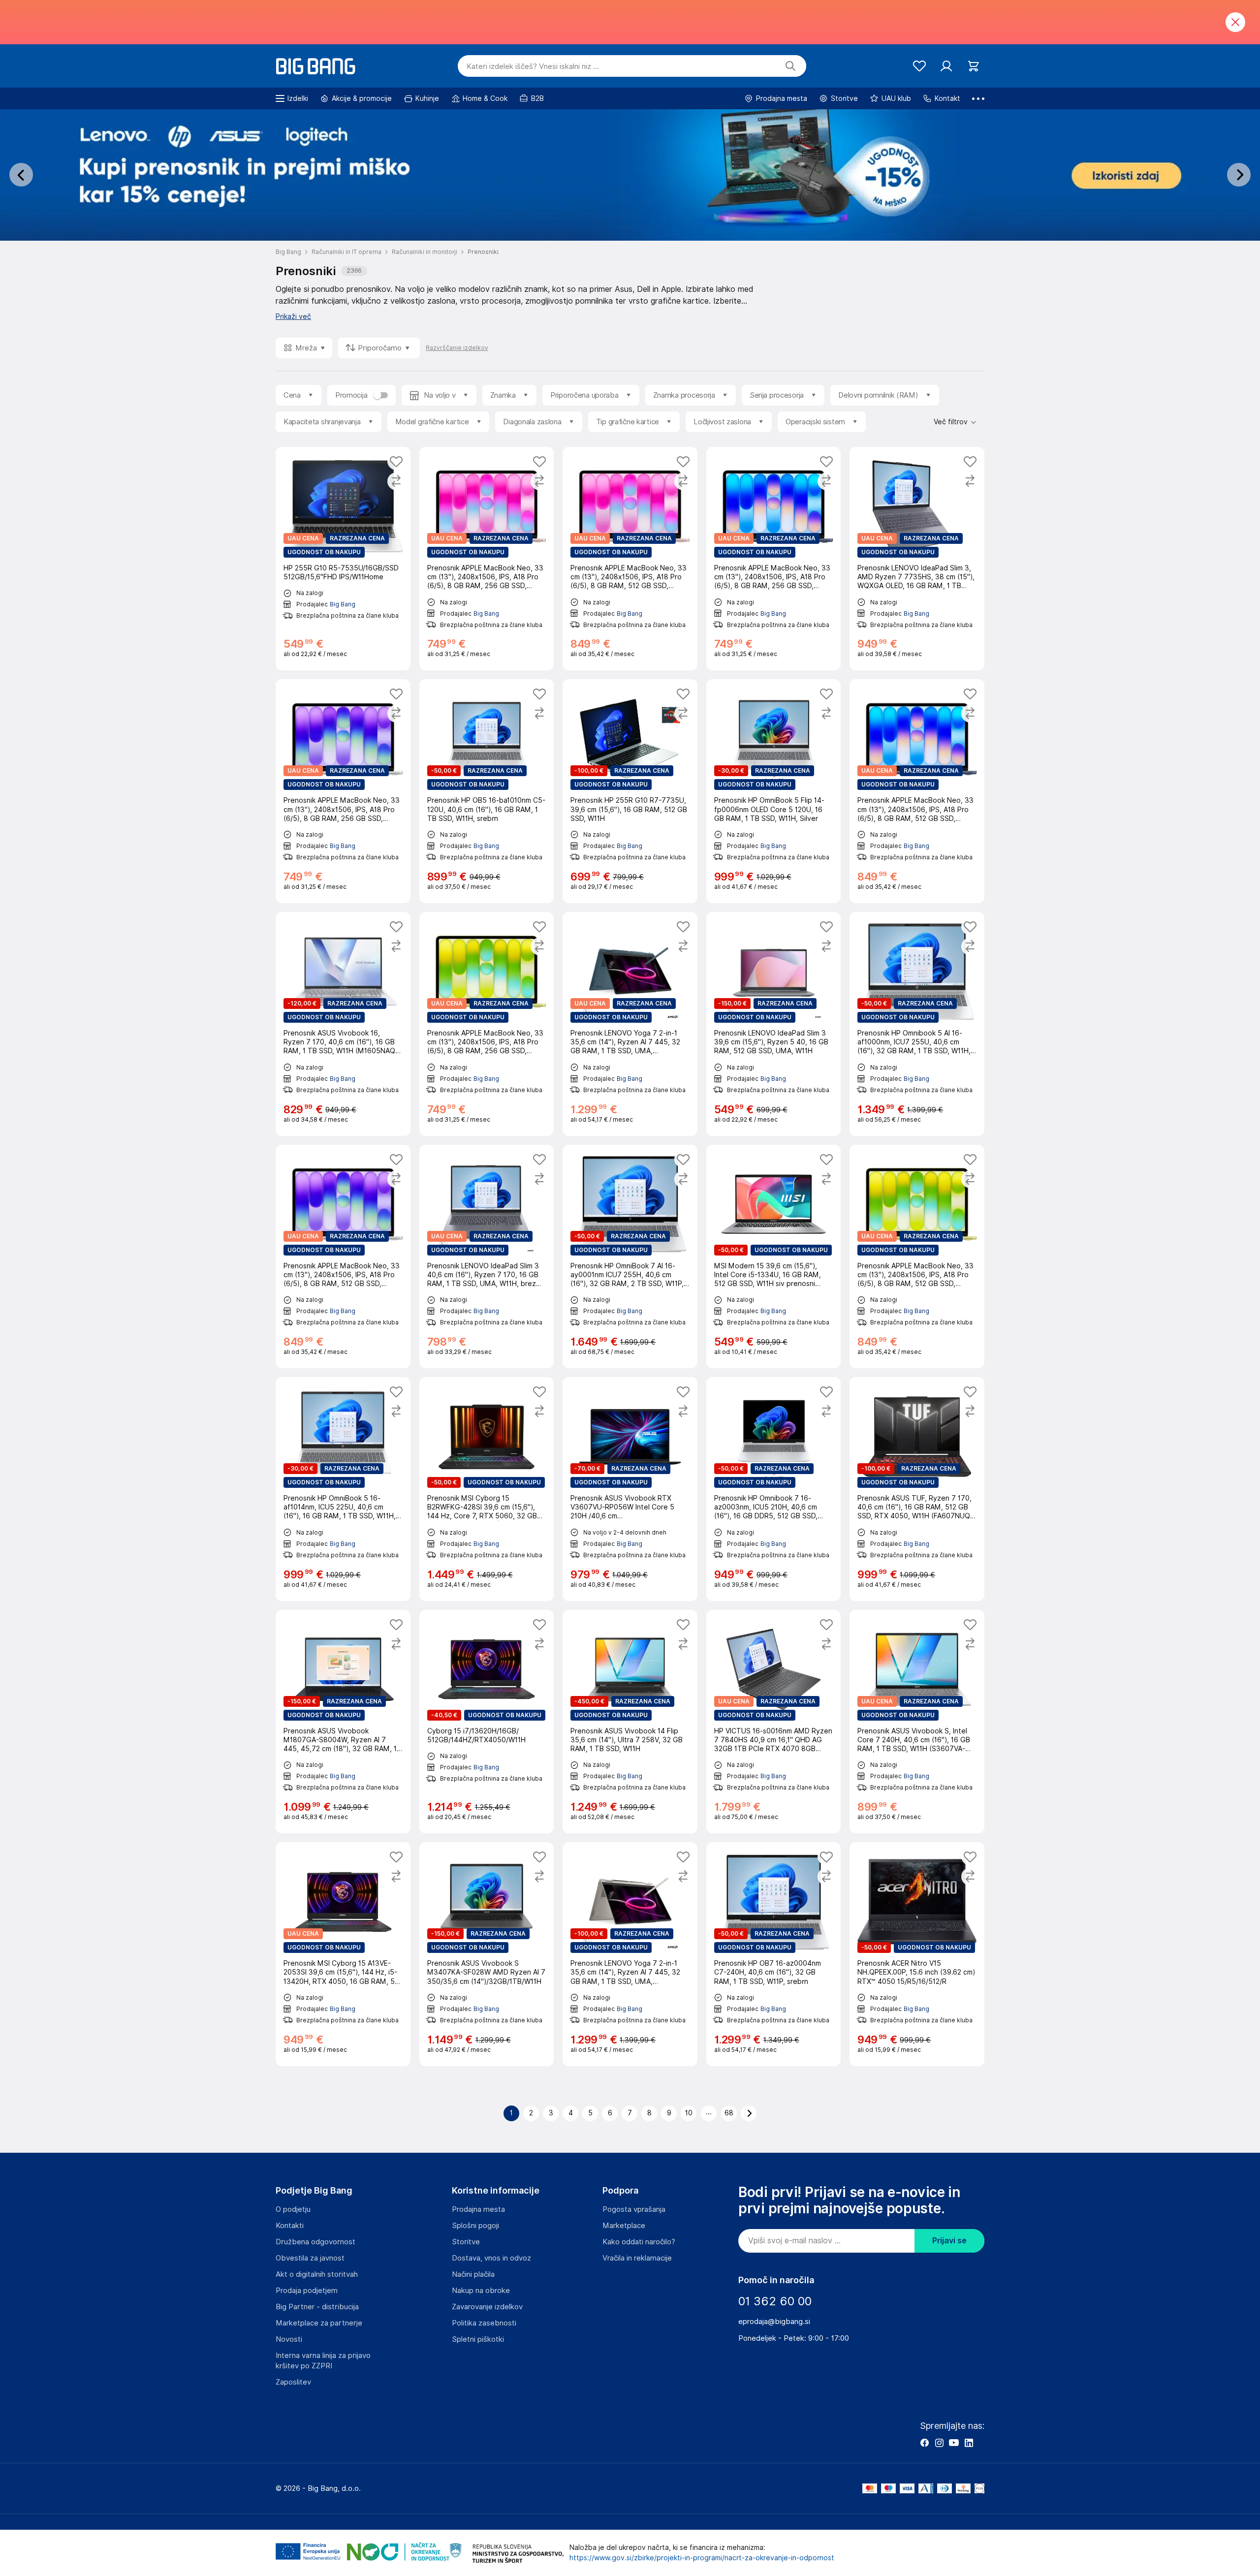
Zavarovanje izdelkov (487, 2307)
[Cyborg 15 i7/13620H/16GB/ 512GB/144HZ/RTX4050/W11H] (487, 1722)
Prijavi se (949, 2241)
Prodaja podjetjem (307, 2291)
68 (729, 2113)
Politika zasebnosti (484, 2323)
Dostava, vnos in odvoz (491, 2258)
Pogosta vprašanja (634, 2209)
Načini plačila (473, 2274)
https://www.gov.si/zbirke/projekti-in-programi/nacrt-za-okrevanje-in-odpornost (702, 2558)
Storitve (466, 2242)
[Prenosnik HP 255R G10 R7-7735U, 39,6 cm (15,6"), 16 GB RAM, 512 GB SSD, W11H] (630, 791)
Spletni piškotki (478, 2339)
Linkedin (969, 2443)
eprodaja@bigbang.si (774, 2322)
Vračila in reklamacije (637, 2258)
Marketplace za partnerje (319, 2323)
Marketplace (624, 2226)
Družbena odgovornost (315, 2242)
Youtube (954, 2443)
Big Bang (343, 604)
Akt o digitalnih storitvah (317, 2274)
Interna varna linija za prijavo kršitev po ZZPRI (323, 2361)
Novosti (289, 2339)
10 (689, 2113)
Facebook (924, 2443)
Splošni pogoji (475, 2226)
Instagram (939, 2443)
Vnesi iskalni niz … (533, 66)
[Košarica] (973, 66)
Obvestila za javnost (310, 2258)
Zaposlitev (293, 2382)
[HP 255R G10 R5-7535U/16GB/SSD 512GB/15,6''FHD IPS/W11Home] (343, 559)
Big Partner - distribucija (317, 2307)
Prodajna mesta (478, 2209)
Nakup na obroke (481, 2291)
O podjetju (293, 2209)
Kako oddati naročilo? (639, 2242)
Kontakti (290, 2226)
